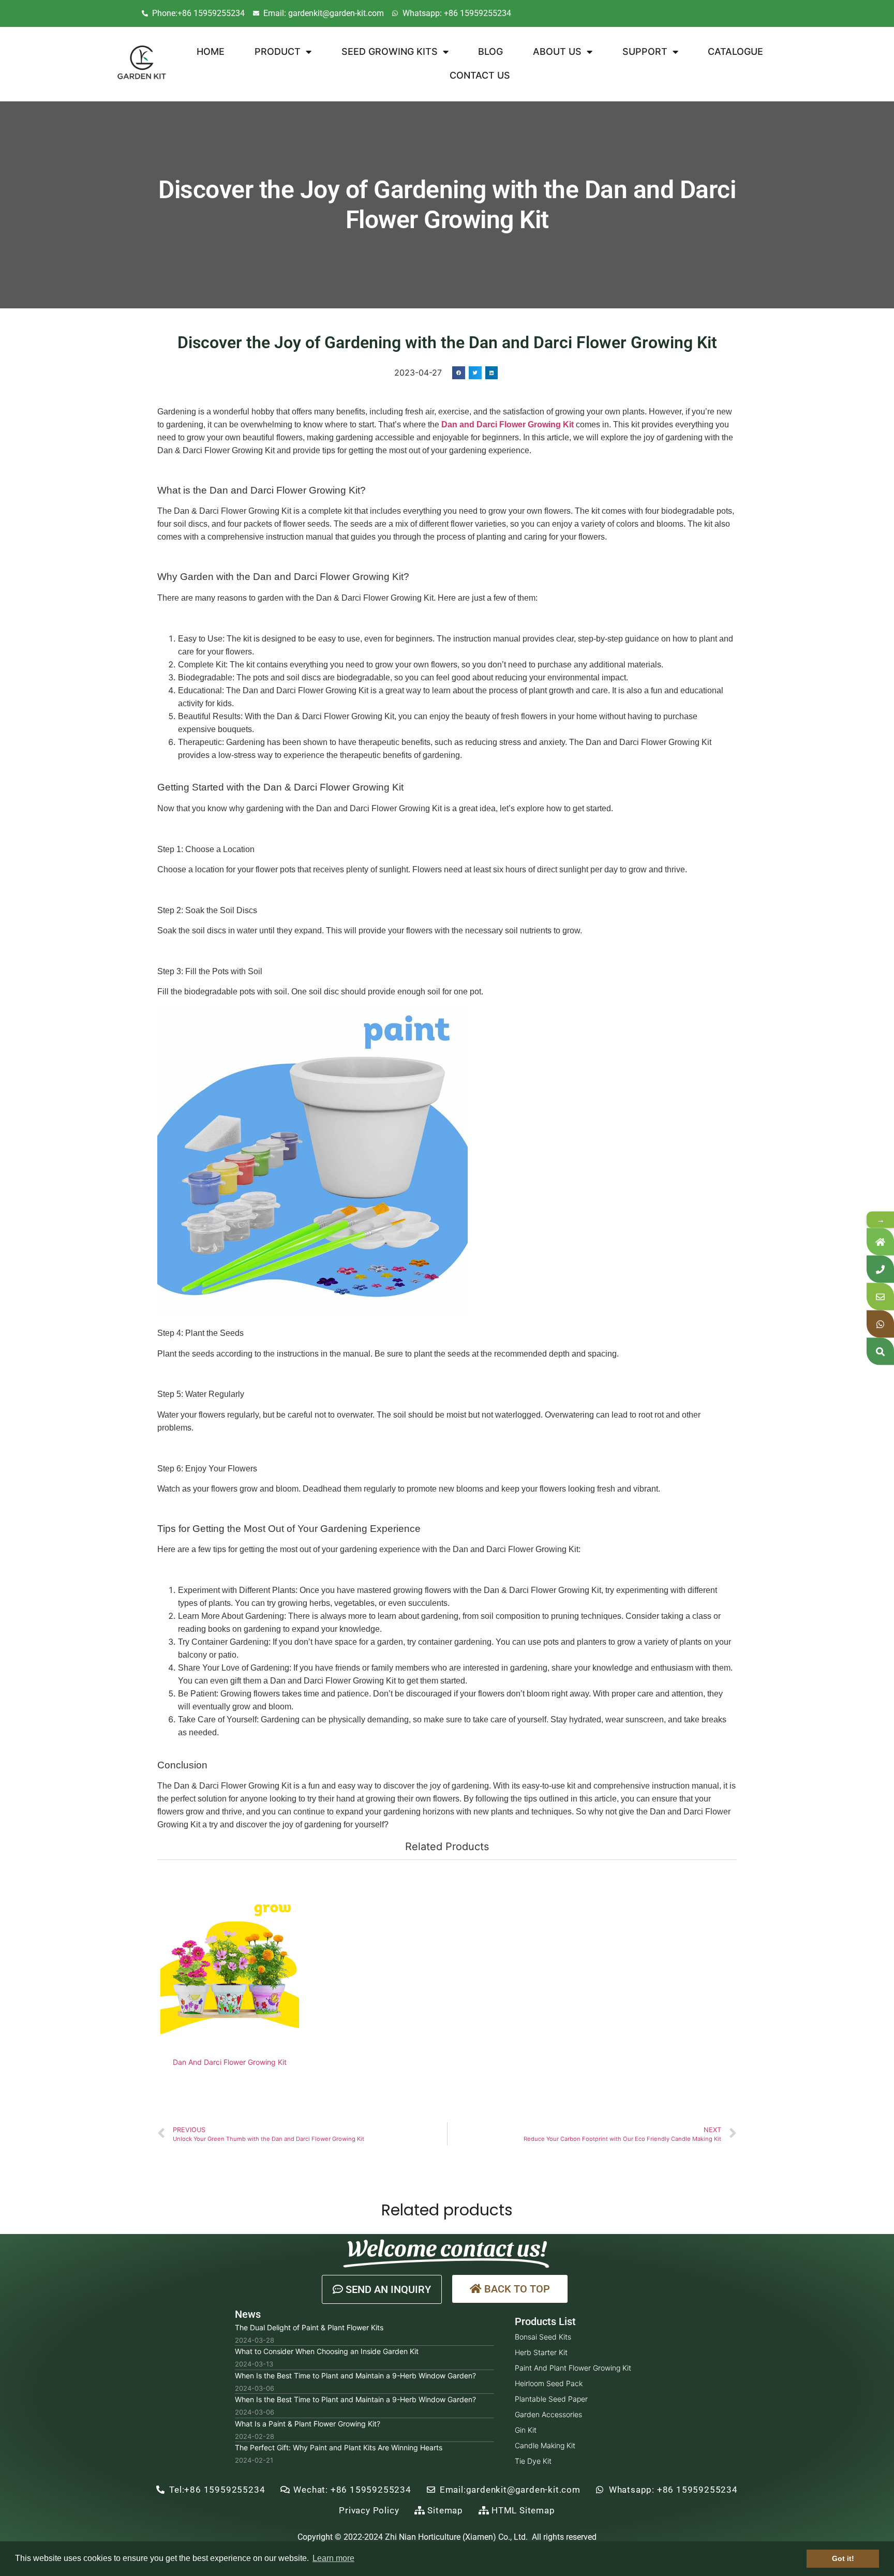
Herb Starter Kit (541, 2352)
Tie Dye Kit (533, 2461)
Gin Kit (526, 2430)
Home (211, 51)
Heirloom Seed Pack (549, 2383)
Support (645, 51)
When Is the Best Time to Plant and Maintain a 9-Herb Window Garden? (355, 2376)
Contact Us (480, 75)
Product (278, 51)
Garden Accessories (548, 2414)
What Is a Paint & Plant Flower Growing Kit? (308, 2424)
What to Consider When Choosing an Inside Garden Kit (327, 2351)
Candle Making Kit (545, 2445)
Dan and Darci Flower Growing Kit (508, 425)
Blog (490, 51)
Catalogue (735, 51)
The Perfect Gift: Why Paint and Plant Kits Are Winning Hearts (339, 2447)
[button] (382, 2289)
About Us (557, 51)
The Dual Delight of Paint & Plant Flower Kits (309, 2327)
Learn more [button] (333, 2558)
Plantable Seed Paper (551, 2399)
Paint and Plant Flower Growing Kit (573, 2368)
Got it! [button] (843, 2558)
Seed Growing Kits (390, 51)
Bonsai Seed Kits (543, 2337)
